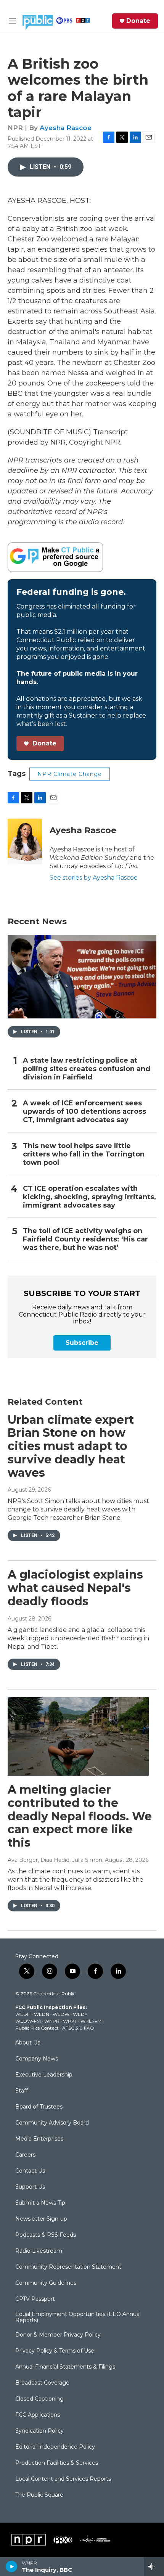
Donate (138, 21)
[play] (12, 2566)
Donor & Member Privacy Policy (58, 2335)
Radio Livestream (39, 2251)
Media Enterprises (39, 2139)
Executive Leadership (44, 2075)
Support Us (30, 2187)
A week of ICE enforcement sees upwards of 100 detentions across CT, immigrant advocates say (84, 1112)
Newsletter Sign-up (41, 2219)
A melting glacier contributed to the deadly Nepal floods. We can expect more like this (80, 1816)
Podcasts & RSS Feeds (46, 2235)
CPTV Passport (35, 2299)
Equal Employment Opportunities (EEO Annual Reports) (78, 2317)
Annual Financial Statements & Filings (65, 2367)
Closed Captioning (39, 2399)
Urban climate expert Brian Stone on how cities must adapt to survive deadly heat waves (71, 1446)
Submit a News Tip (40, 2203)
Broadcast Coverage (42, 2383)
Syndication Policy (39, 2431)
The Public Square (39, 2495)
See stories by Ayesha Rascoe (94, 878)
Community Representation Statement (68, 2267)
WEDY (80, 2014)
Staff (22, 2091)
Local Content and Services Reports (63, 2479)
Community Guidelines (46, 2283)
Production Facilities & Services (57, 2463)
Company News (37, 2059)
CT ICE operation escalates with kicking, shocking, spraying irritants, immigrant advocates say (89, 1197)
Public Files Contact (37, 2028)
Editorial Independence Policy (55, 2447)
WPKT (70, 2021)
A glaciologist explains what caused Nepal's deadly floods (75, 1588)
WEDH (23, 2014)
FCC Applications (38, 2415)
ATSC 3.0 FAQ (78, 2028)
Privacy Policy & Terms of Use (55, 2351)
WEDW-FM (28, 2021)
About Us (28, 2043)
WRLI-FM (91, 2021)
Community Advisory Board (52, 2123)
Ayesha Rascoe (66, 128)
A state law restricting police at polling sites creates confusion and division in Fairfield (87, 1069)
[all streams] (154, 2566)
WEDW (61, 2014)
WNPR (52, 2021)
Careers (25, 2155)
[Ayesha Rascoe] (25, 842)
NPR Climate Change (70, 774)
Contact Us (30, 2171)
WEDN (42, 2014)
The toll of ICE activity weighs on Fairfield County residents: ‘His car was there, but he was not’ (85, 1239)
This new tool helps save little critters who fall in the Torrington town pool (84, 1154)
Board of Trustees (39, 2107)
